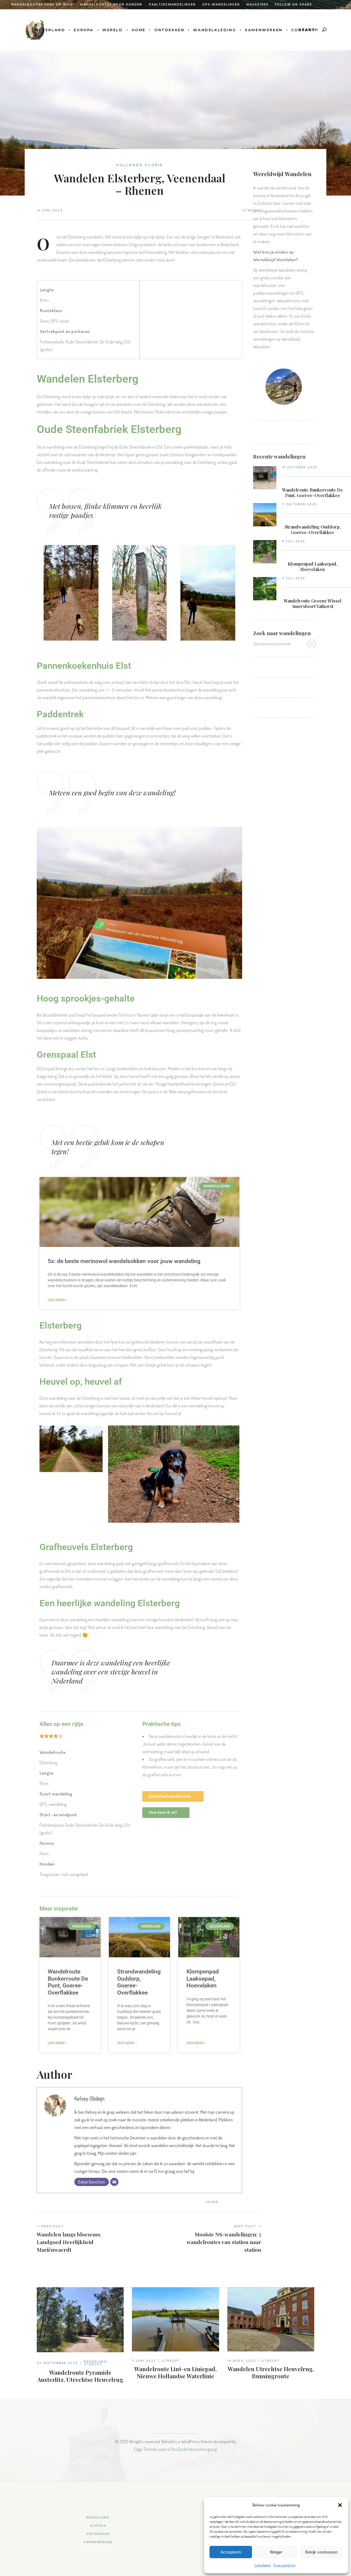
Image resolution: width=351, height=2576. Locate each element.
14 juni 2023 (50, 210)
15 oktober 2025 (300, 467)
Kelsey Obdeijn (89, 2098)
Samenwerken (98, 2542)
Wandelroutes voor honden (111, 5)
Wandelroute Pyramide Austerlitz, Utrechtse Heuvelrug (80, 2376)
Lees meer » (58, 1300)
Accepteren (231, 2552)
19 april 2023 (242, 2361)
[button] (340, 2505)
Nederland (95, 2362)
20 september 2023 (57, 2363)
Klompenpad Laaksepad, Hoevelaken (203, 1979)
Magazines (258, 5)
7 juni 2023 (144, 2361)
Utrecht (93, 2364)
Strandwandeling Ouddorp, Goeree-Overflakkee (313, 530)
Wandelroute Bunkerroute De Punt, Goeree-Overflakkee (68, 1982)
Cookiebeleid (263, 2565)
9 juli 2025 (294, 541)
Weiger (276, 2552)
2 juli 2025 (294, 578)
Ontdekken (98, 2534)
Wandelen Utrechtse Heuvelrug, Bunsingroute (271, 2372)
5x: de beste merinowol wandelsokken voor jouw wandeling (124, 1261)
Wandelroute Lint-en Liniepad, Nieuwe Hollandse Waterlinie (175, 2372)
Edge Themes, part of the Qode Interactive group (176, 2449)
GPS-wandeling (53, 1804)
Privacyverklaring (284, 2565)
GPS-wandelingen (221, 5)
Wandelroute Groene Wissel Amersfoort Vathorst (313, 604)
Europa (98, 2526)
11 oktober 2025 (299, 504)
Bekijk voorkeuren (321, 2552)
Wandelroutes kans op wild (42, 5)
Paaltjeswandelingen (172, 5)
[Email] (114, 2182)
